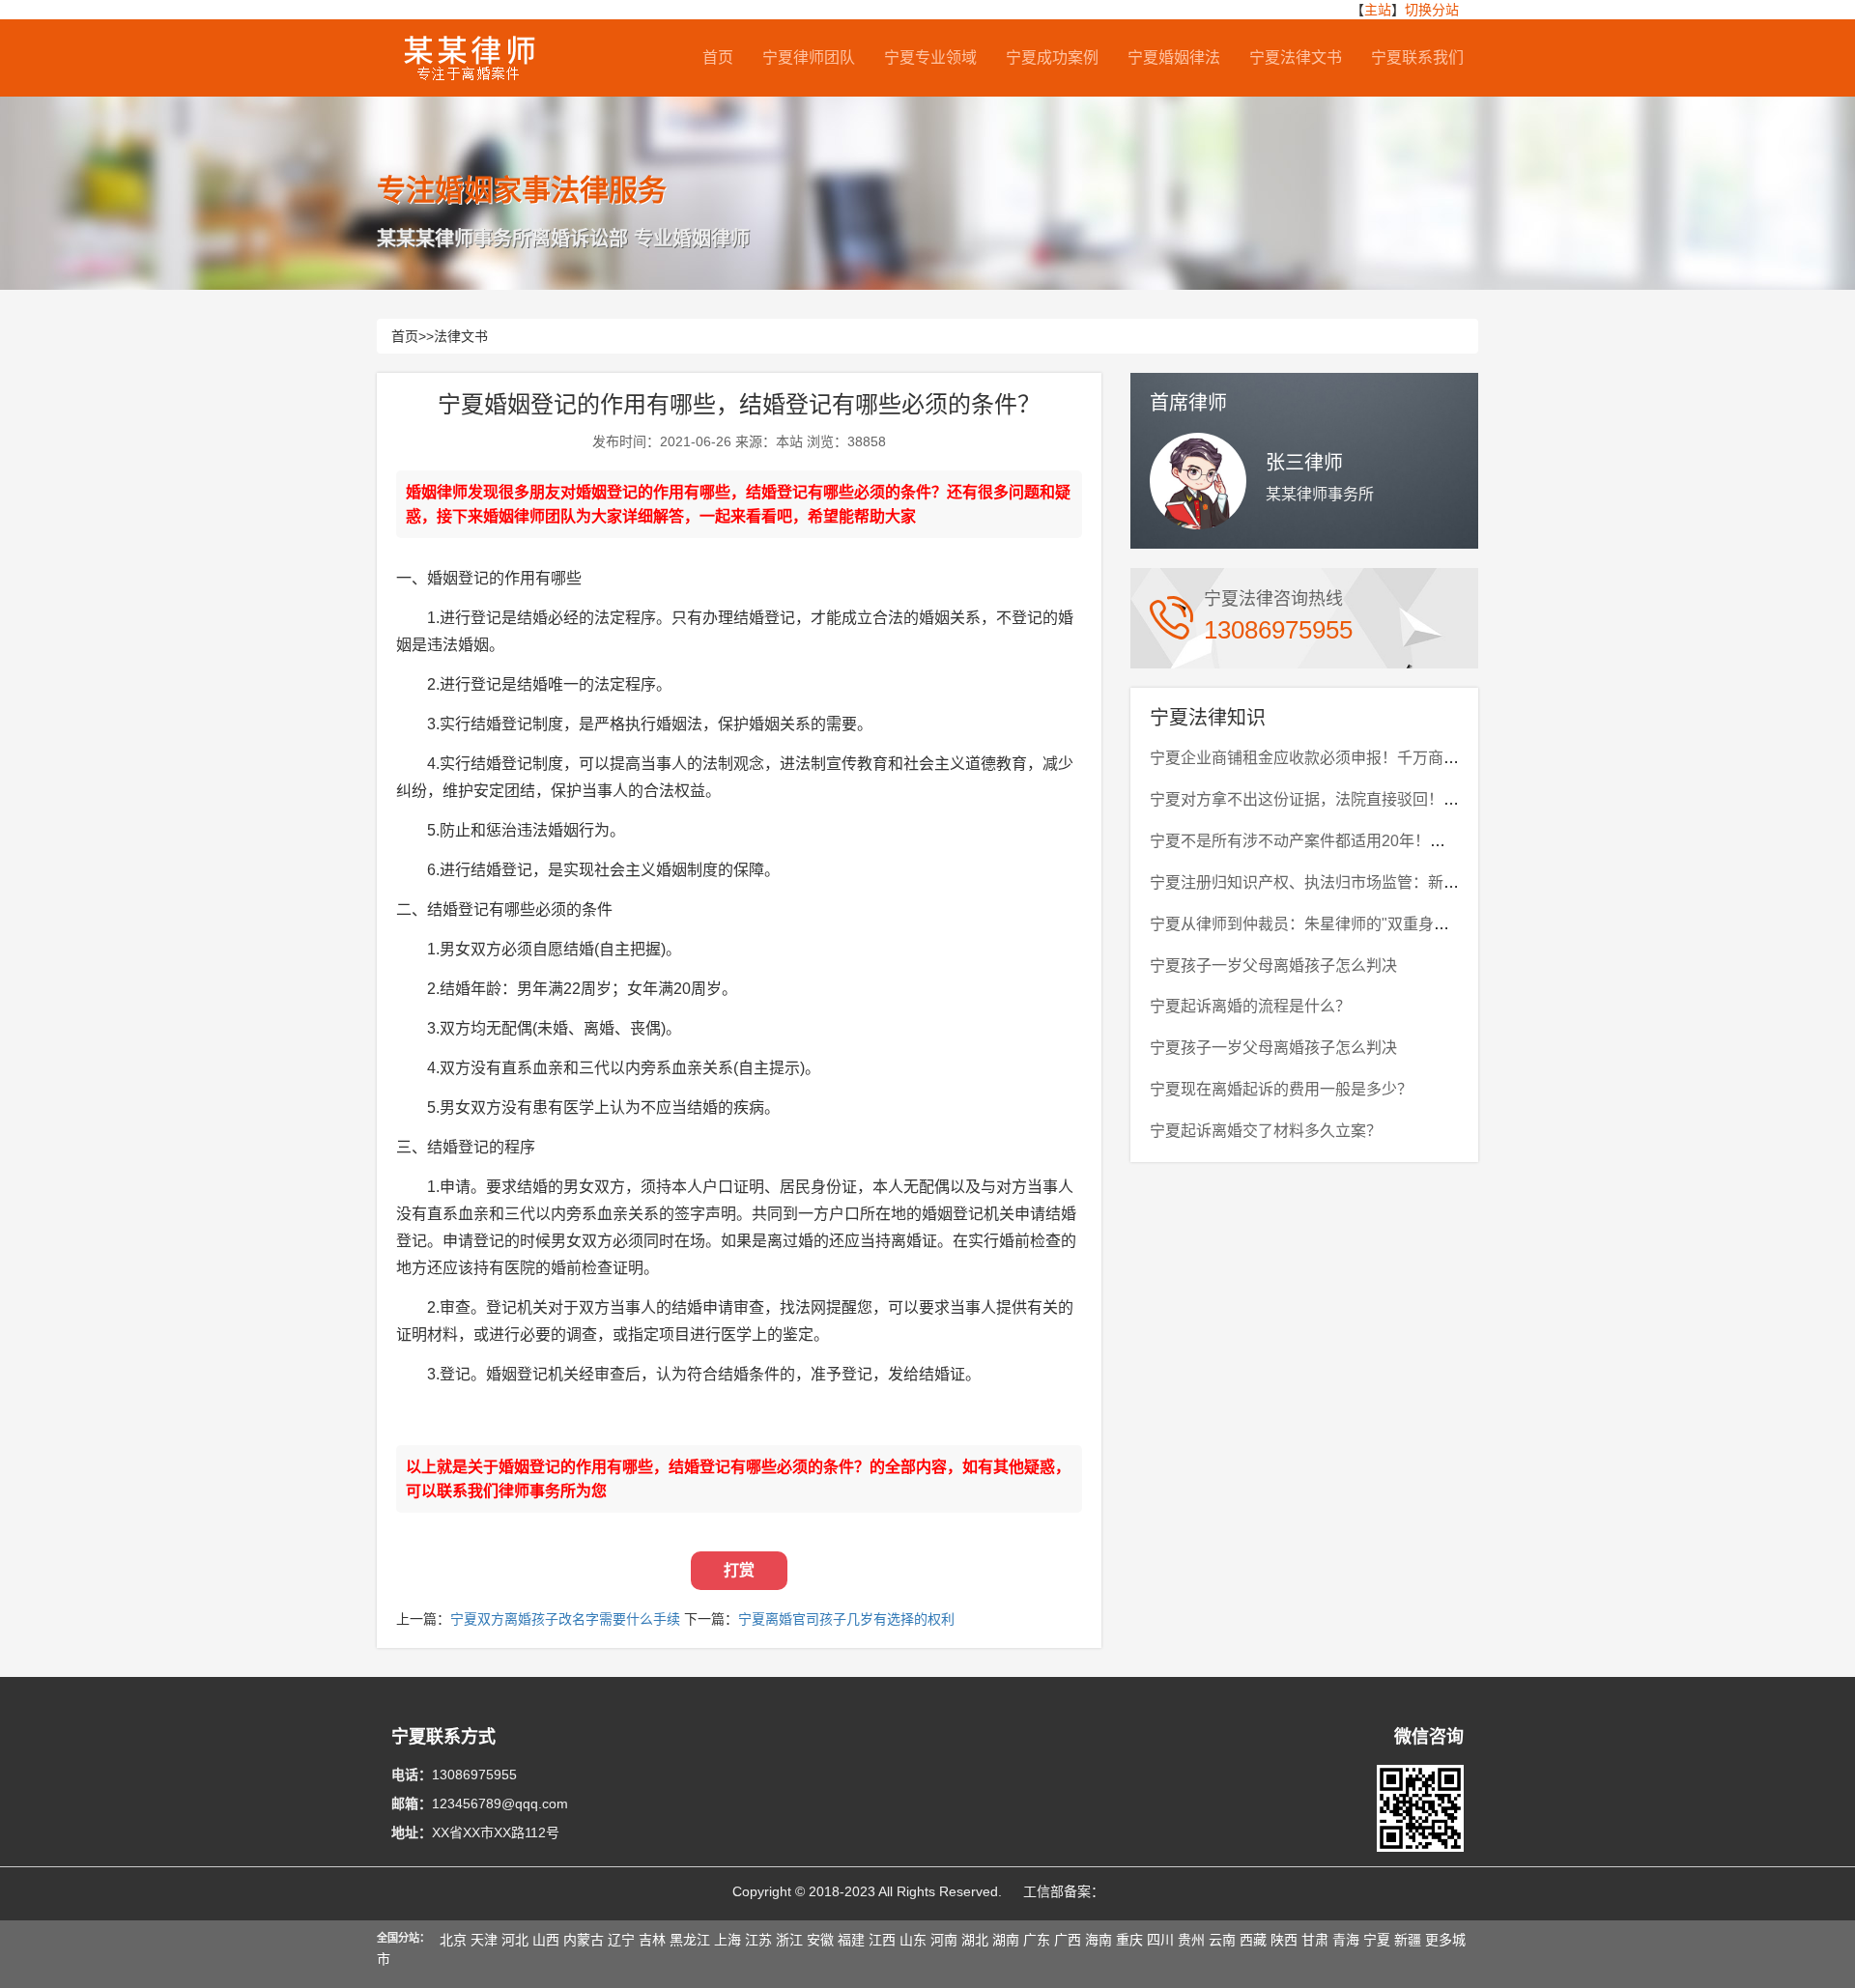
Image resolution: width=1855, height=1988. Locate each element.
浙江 (789, 1940)
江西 (882, 1940)
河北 (515, 1940)
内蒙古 (584, 1940)
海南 (1099, 1940)
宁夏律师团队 (809, 57)
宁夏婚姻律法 (1174, 57)
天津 (484, 1940)
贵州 (1191, 1940)
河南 (944, 1940)
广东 (1037, 1940)
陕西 (1284, 1940)
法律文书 (461, 336)
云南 (1222, 1940)
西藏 (1253, 1940)
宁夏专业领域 (930, 57)
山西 (546, 1940)
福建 (851, 1940)
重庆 (1129, 1940)
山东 (913, 1940)
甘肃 (1315, 1940)
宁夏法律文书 (1296, 57)
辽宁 (621, 1940)
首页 (718, 57)
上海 (728, 1940)
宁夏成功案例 (1052, 57)
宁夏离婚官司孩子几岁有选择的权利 (846, 1619)
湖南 (1006, 1940)
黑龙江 (690, 1940)
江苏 (758, 1940)
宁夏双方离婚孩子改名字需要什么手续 (565, 1619)
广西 (1068, 1940)
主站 (1378, 10)
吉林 (652, 1940)
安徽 (820, 1940)
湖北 (975, 1940)
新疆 (1408, 1940)
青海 (1346, 1940)
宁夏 (1377, 1940)
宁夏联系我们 (1417, 57)
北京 (453, 1940)
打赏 (739, 1570)
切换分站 (1432, 10)
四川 (1160, 1940)
